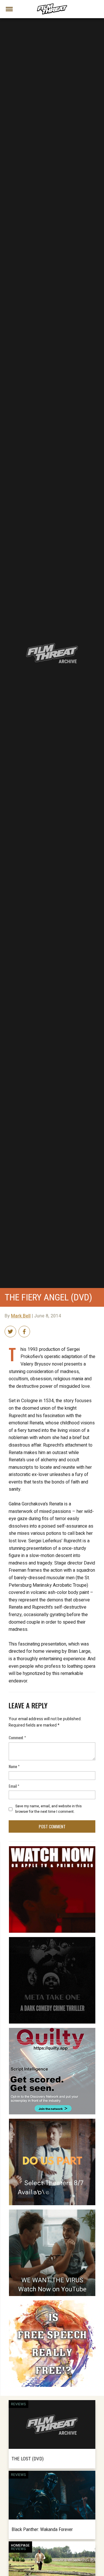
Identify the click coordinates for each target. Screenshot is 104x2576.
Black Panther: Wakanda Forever (42, 2529)
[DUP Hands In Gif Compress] (52, 2121)
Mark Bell (21, 1316)
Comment (17, 1737)
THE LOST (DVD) (28, 2459)
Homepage (20, 2545)
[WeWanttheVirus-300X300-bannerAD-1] (52, 2212)
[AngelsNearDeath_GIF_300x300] (52, 1849)
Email (14, 1786)
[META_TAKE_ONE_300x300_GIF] (52, 1939)
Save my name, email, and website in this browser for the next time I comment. (49, 1809)
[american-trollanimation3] (52, 2303)
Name (14, 1766)
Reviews (18, 2404)
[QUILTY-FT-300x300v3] (52, 2030)
